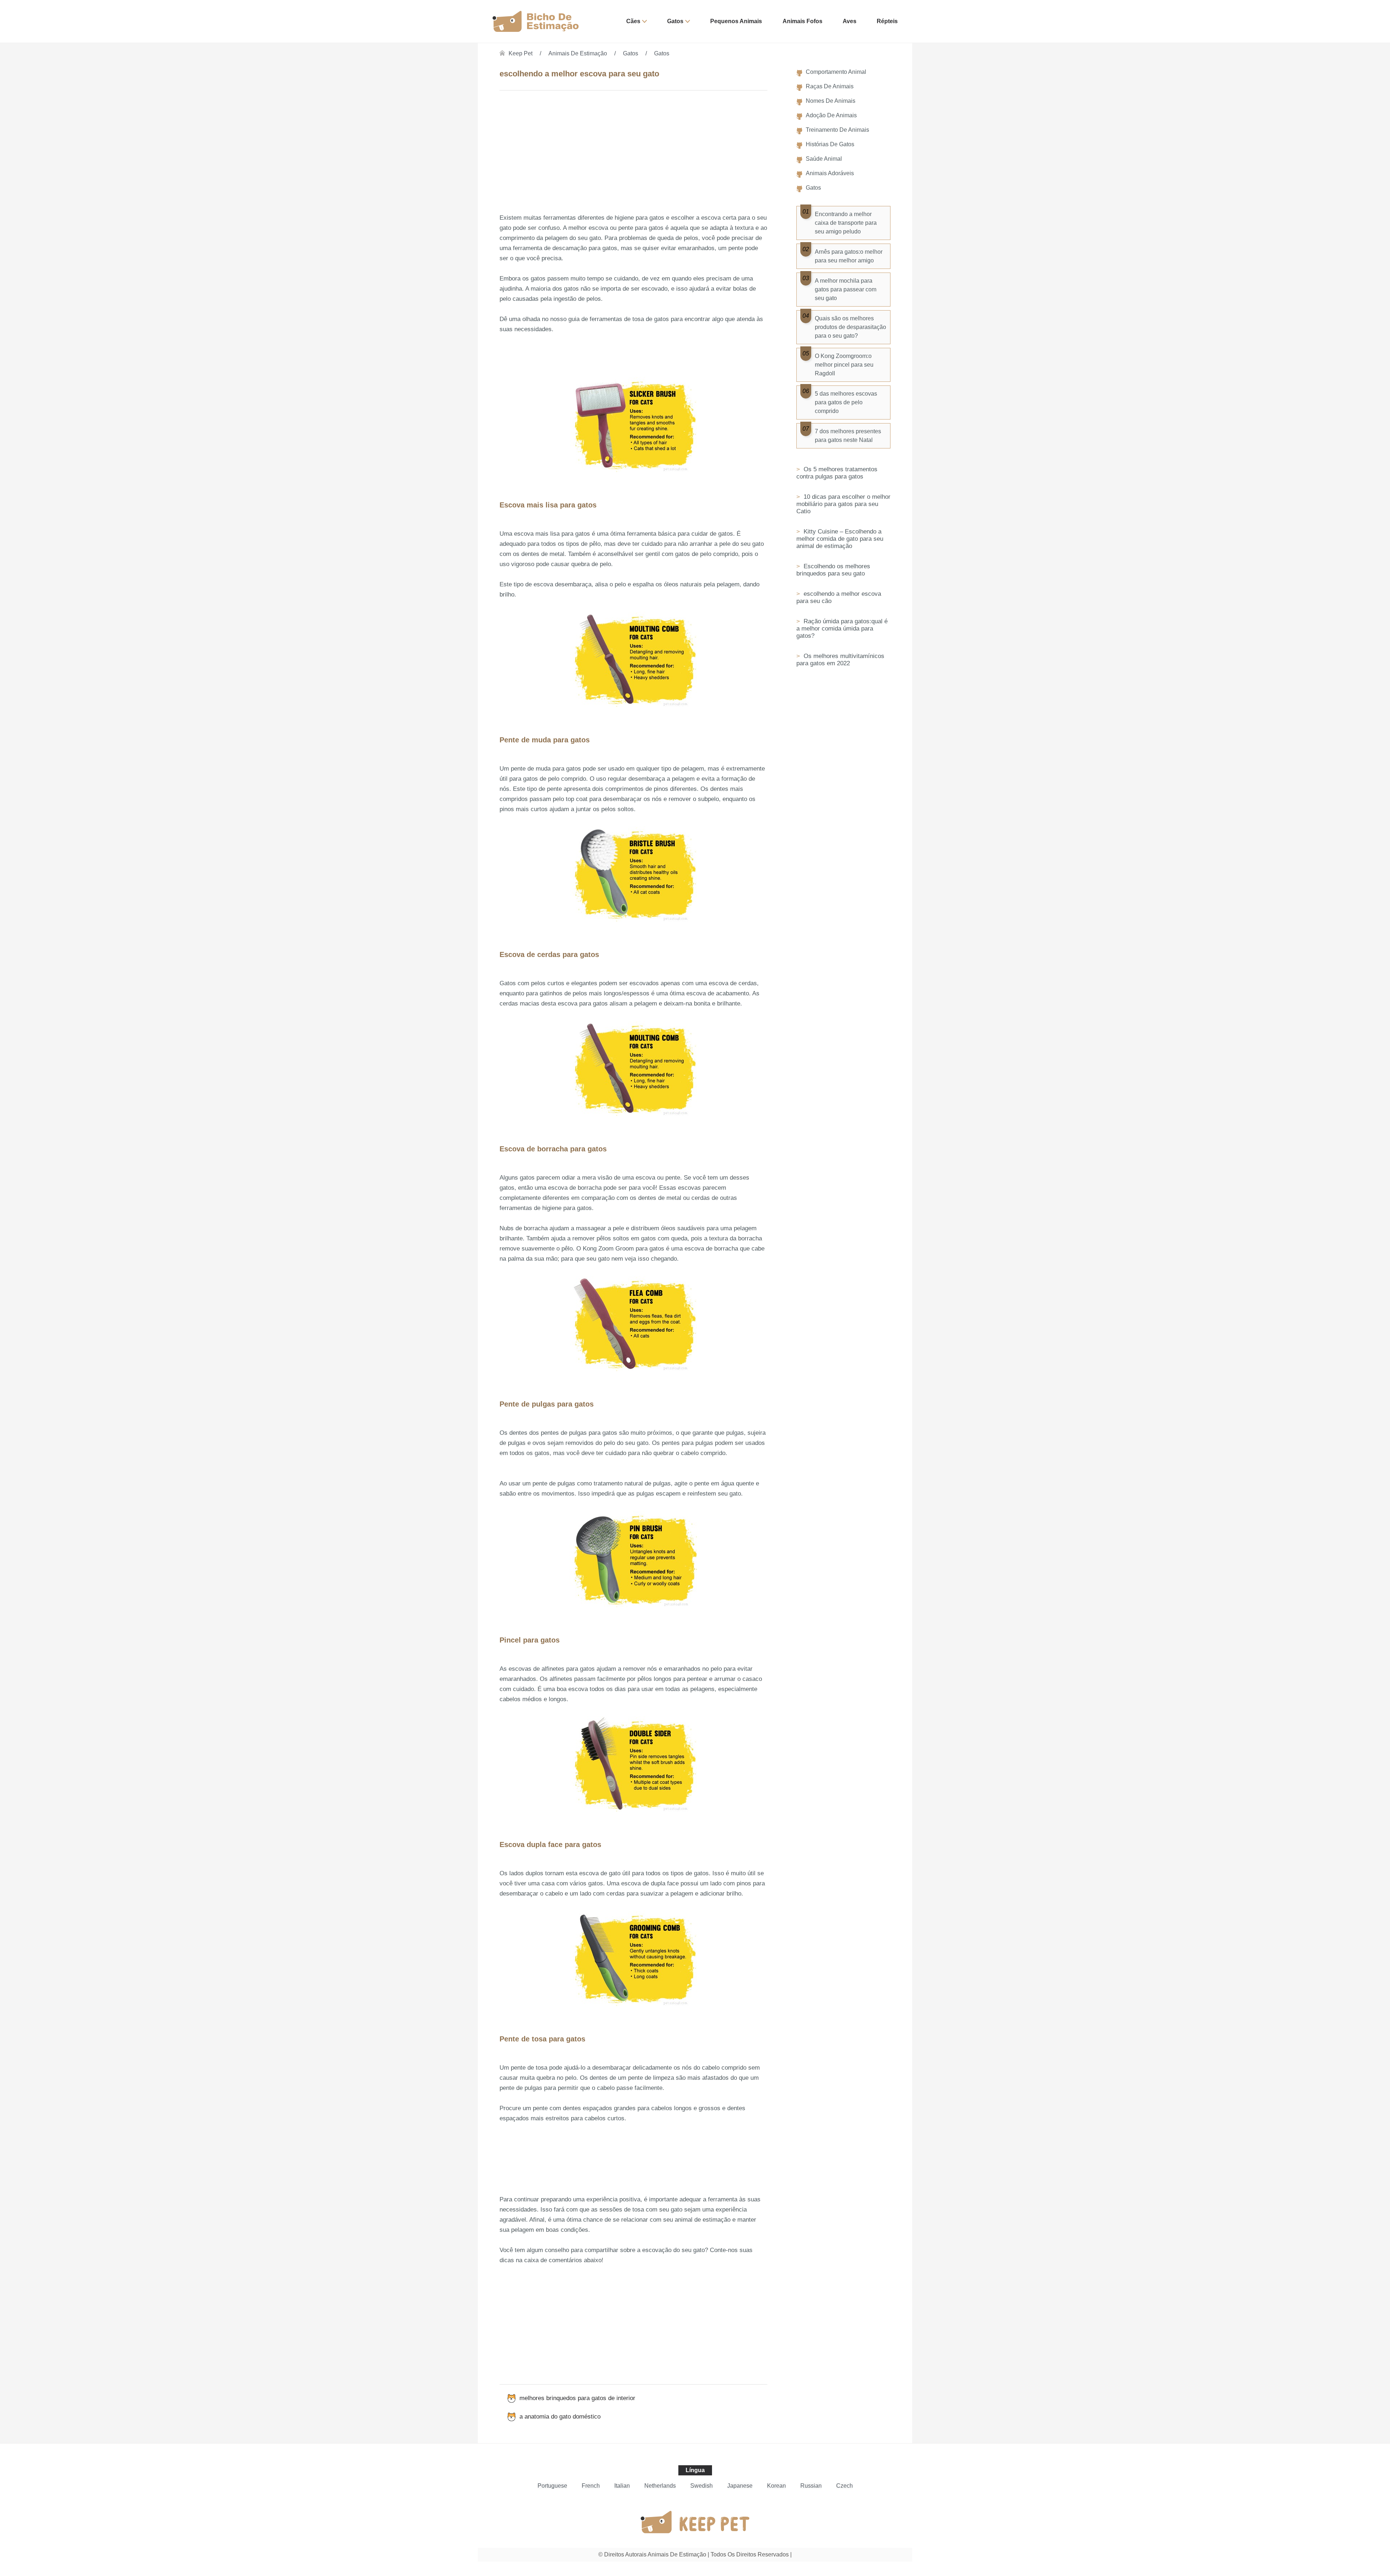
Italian (622, 2486)
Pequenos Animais (736, 21)
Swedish (702, 2486)
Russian (811, 2486)
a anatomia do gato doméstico (560, 2417)
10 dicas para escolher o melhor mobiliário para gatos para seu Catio (843, 504)
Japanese (740, 2486)
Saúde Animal (824, 159)
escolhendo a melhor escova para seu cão (839, 597)
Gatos (675, 21)
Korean (776, 2486)
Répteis (887, 21)
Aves (850, 21)
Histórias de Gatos (830, 144)
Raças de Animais (830, 86)
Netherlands (660, 2486)
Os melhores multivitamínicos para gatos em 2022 (840, 660)
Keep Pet (521, 53)
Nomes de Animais (831, 101)
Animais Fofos (803, 21)
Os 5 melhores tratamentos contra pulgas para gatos (837, 473)
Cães (633, 21)
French (591, 2486)
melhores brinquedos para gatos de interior (577, 2398)
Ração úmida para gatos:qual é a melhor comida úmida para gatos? (842, 629)
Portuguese (552, 2486)
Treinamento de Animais (837, 130)
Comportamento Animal (836, 72)
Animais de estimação (578, 53)
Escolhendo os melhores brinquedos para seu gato (833, 570)
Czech (844, 2486)
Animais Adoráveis (830, 173)
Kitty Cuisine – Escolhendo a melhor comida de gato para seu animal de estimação (840, 539)
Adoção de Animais (831, 115)
